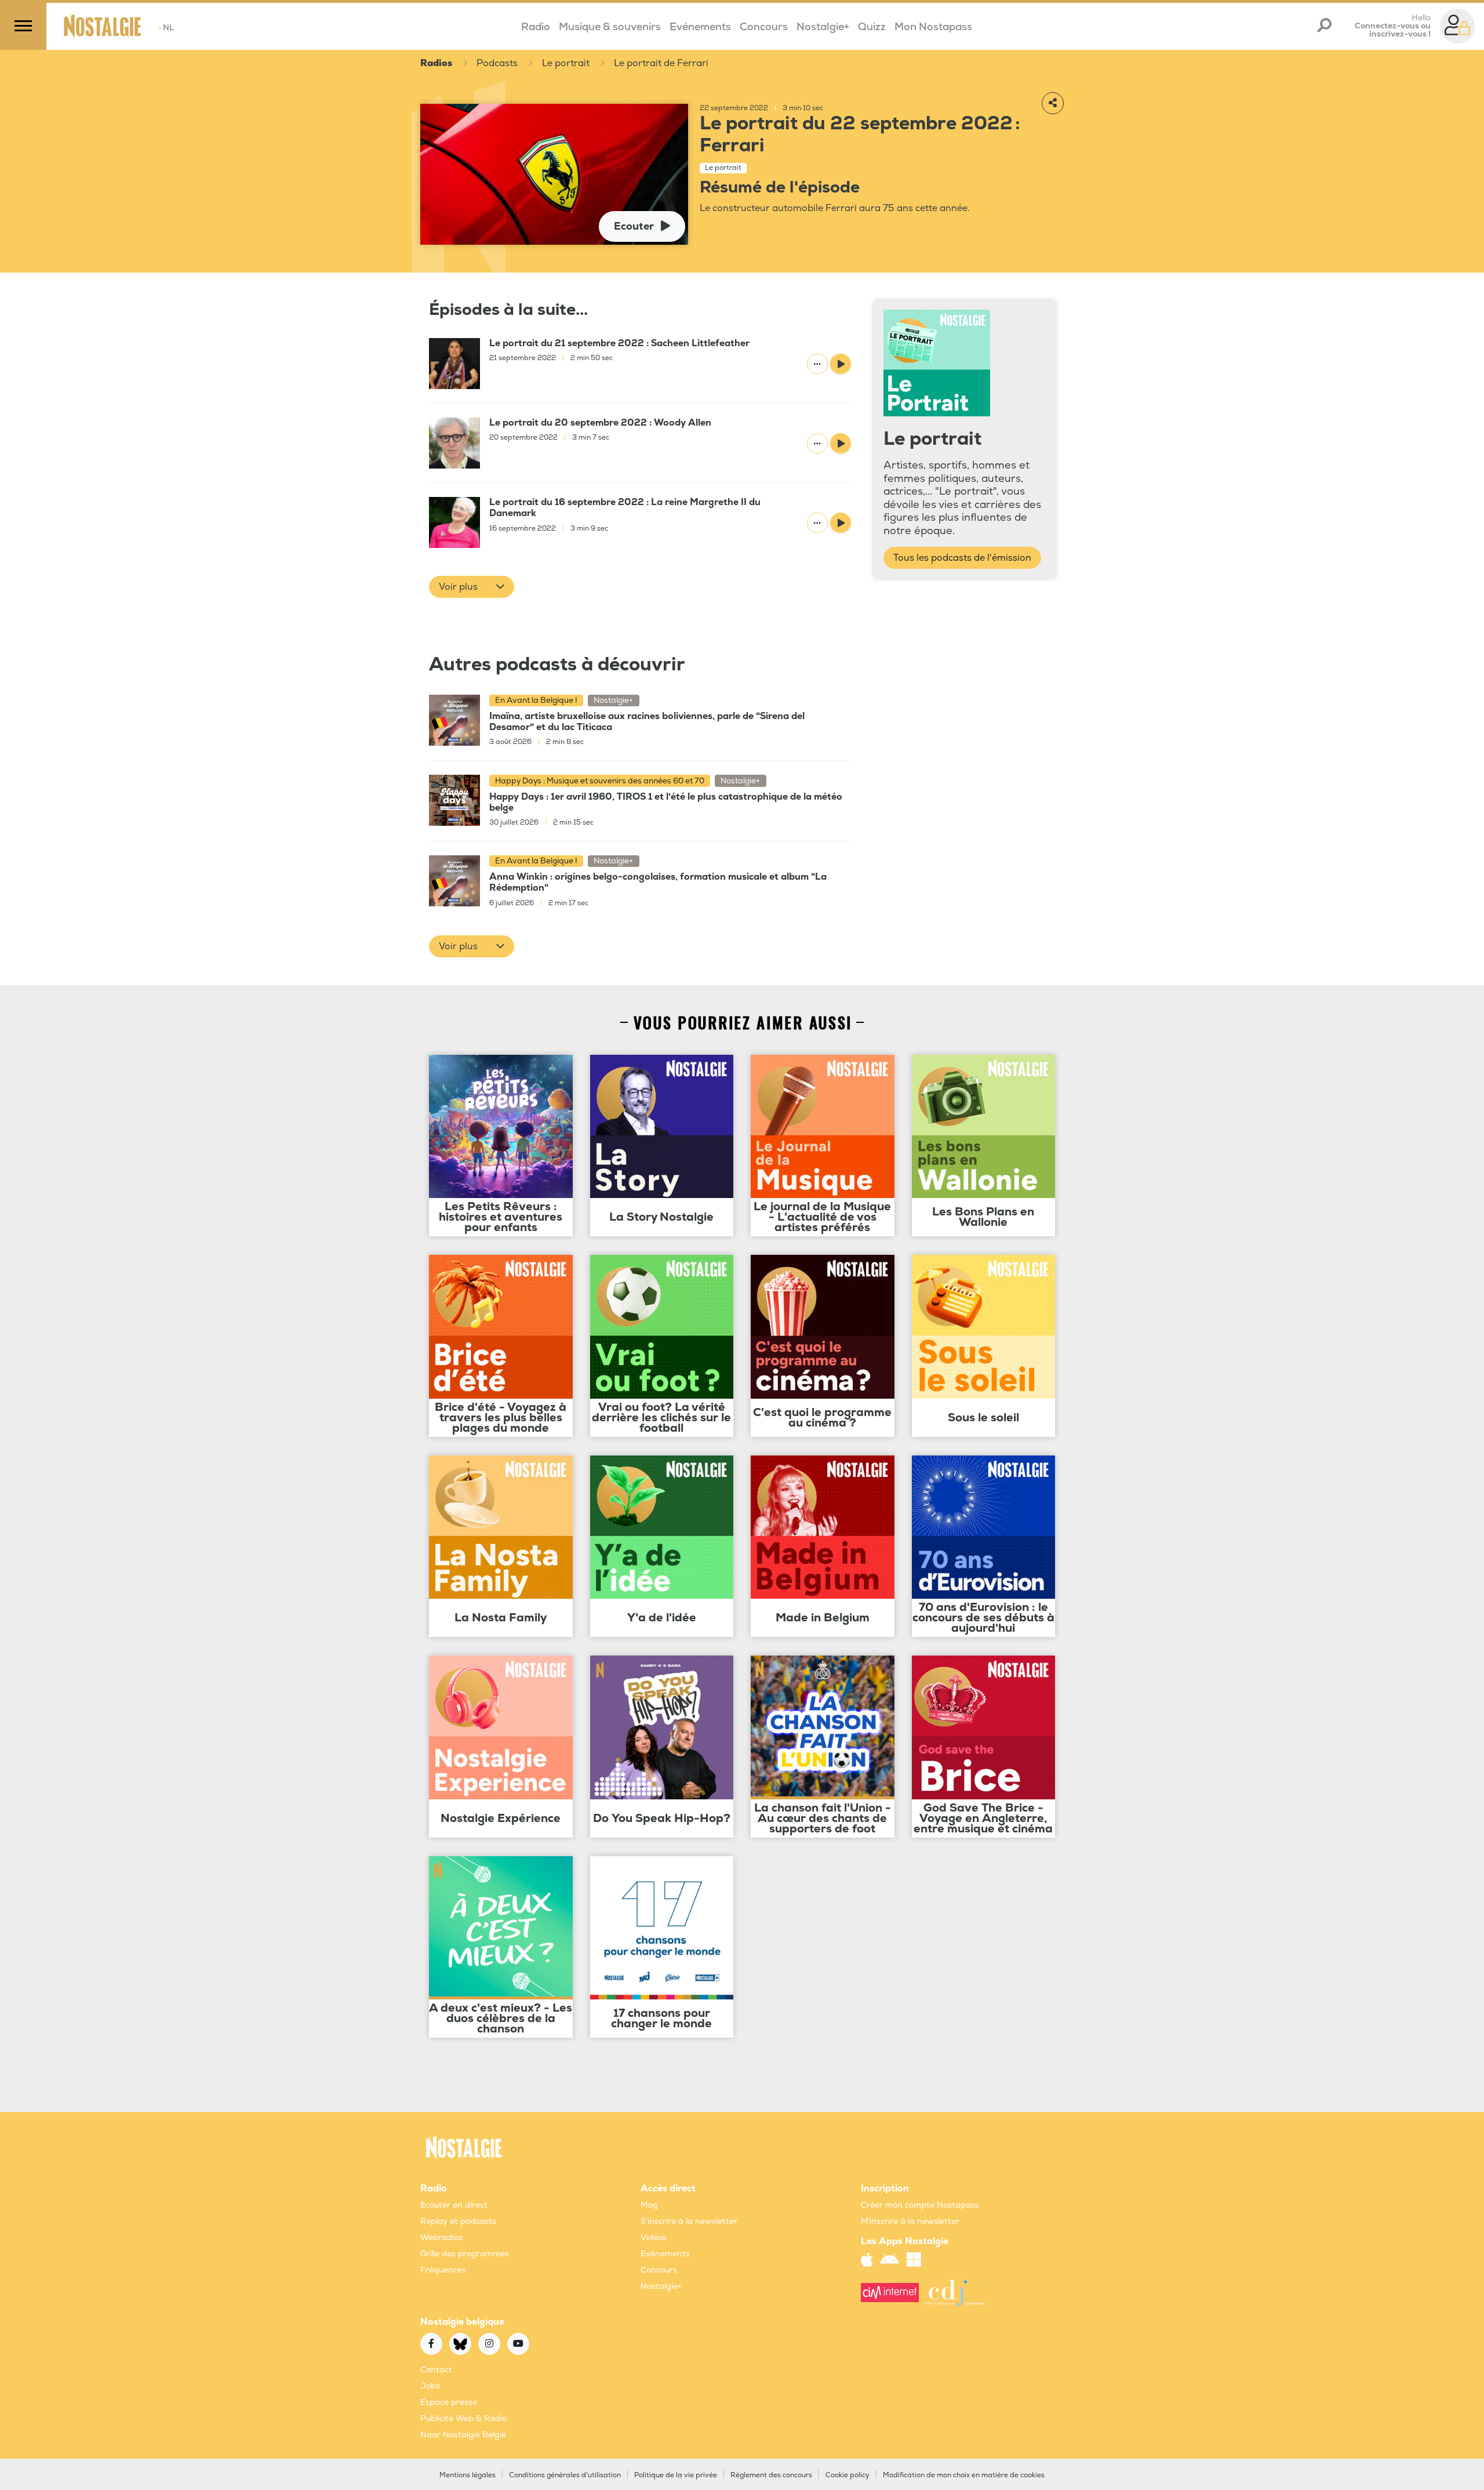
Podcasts (497, 63)
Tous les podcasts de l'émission (962, 558)
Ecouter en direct (454, 2205)
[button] (472, 587)
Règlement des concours (771, 2475)
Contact (436, 2370)
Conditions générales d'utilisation (565, 2475)
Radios (436, 63)
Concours (764, 27)
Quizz (872, 27)
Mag (649, 2205)
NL (166, 28)
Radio (536, 27)
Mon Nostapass (933, 27)
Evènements (665, 2254)
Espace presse (449, 2402)
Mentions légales (468, 2475)
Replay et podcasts (458, 2221)
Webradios (441, 2237)
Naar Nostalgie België (463, 2435)
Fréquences (443, 2270)
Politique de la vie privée (676, 2475)
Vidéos (654, 2237)
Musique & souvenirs (610, 27)
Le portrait (566, 63)
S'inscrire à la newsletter (689, 2221)
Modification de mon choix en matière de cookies (964, 2475)
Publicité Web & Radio (463, 2418)
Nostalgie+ (823, 27)
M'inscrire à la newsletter (910, 2221)
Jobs (430, 2386)
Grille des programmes (465, 2254)
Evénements (700, 27)
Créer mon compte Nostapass (920, 2205)
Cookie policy (848, 2475)
